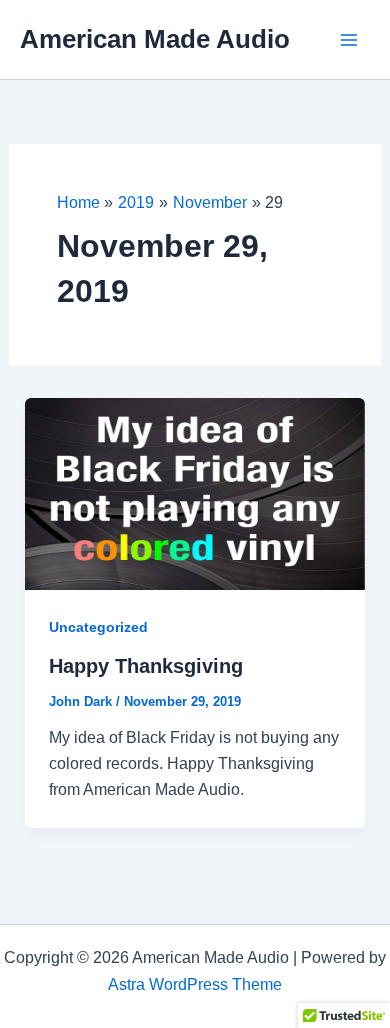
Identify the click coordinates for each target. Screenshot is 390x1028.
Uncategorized (98, 627)
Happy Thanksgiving (146, 666)
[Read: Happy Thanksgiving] (195, 492)
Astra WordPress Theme (195, 984)
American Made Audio (155, 39)
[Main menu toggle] (349, 39)
